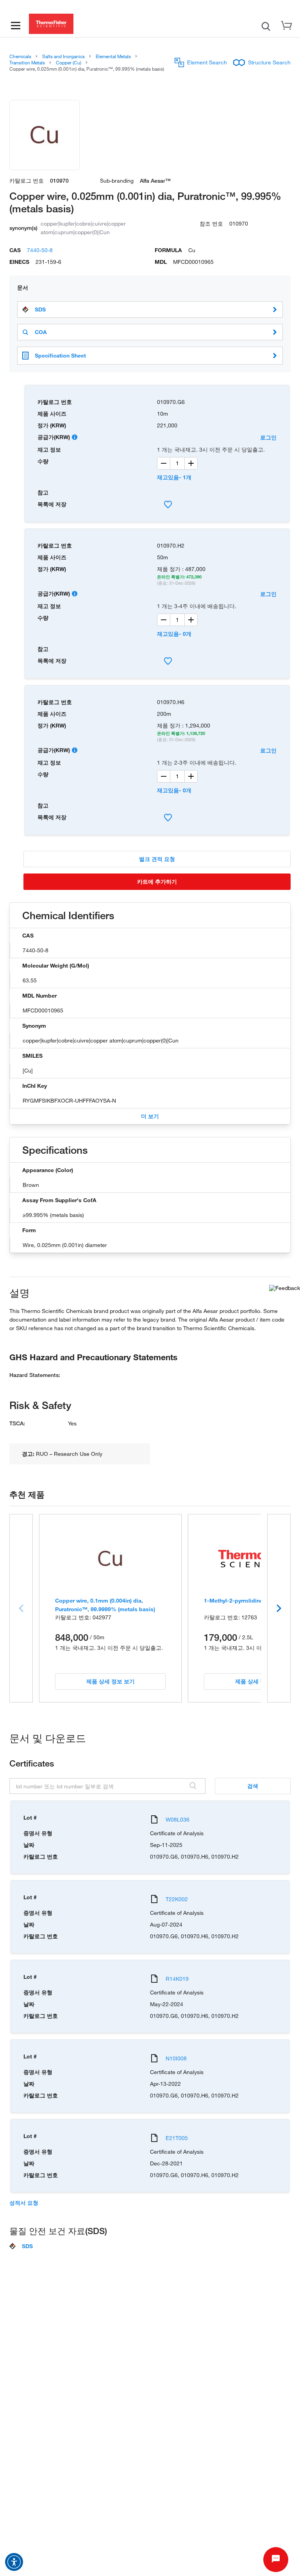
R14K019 (177, 1979)
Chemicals (20, 56)
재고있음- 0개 (174, 634)
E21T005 (177, 2138)
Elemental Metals (113, 56)
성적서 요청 (24, 2203)
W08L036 (178, 1819)
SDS (40, 310)
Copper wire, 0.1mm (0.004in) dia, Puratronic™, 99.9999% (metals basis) (105, 1605)
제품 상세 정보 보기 (111, 1681)
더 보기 (150, 1116)
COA (41, 332)
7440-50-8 (40, 250)
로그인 (268, 437)
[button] (14, 2562)
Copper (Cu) (69, 62)
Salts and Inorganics (63, 56)
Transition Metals (27, 62)
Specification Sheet (60, 355)
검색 (253, 1786)
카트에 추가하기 (157, 881)
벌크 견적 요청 (157, 859)
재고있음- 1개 (174, 477)
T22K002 (177, 1899)
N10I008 (176, 2058)
